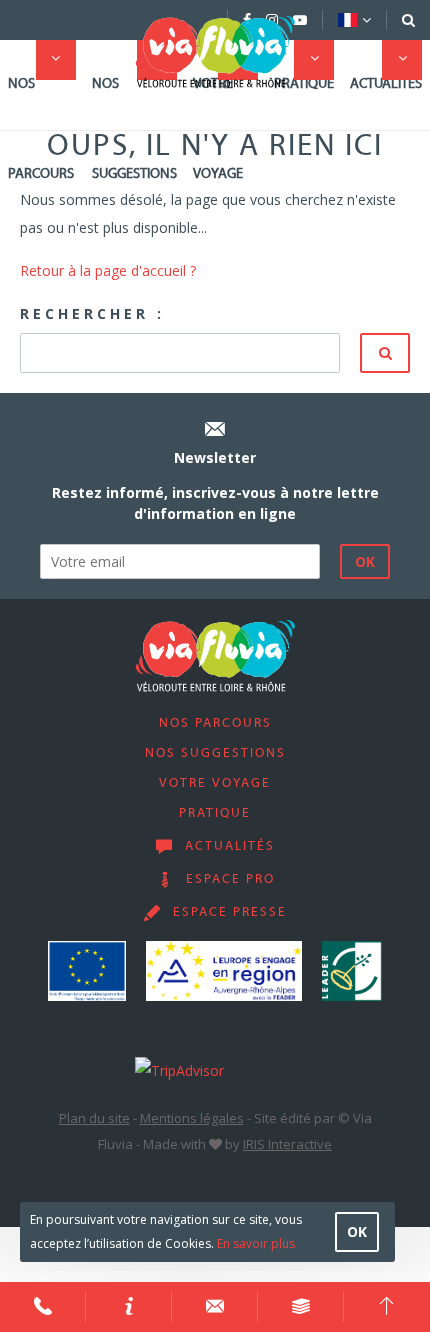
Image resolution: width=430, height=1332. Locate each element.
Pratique (304, 84)
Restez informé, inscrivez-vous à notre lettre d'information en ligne (215, 503)
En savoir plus (256, 1243)
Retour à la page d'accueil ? (108, 270)
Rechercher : (92, 313)
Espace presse (230, 913)
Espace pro (230, 880)
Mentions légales (192, 1118)
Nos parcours (41, 129)
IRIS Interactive (287, 1144)
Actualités (386, 84)
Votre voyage (218, 129)
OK (357, 1231)
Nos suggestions (134, 129)
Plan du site (94, 1118)
